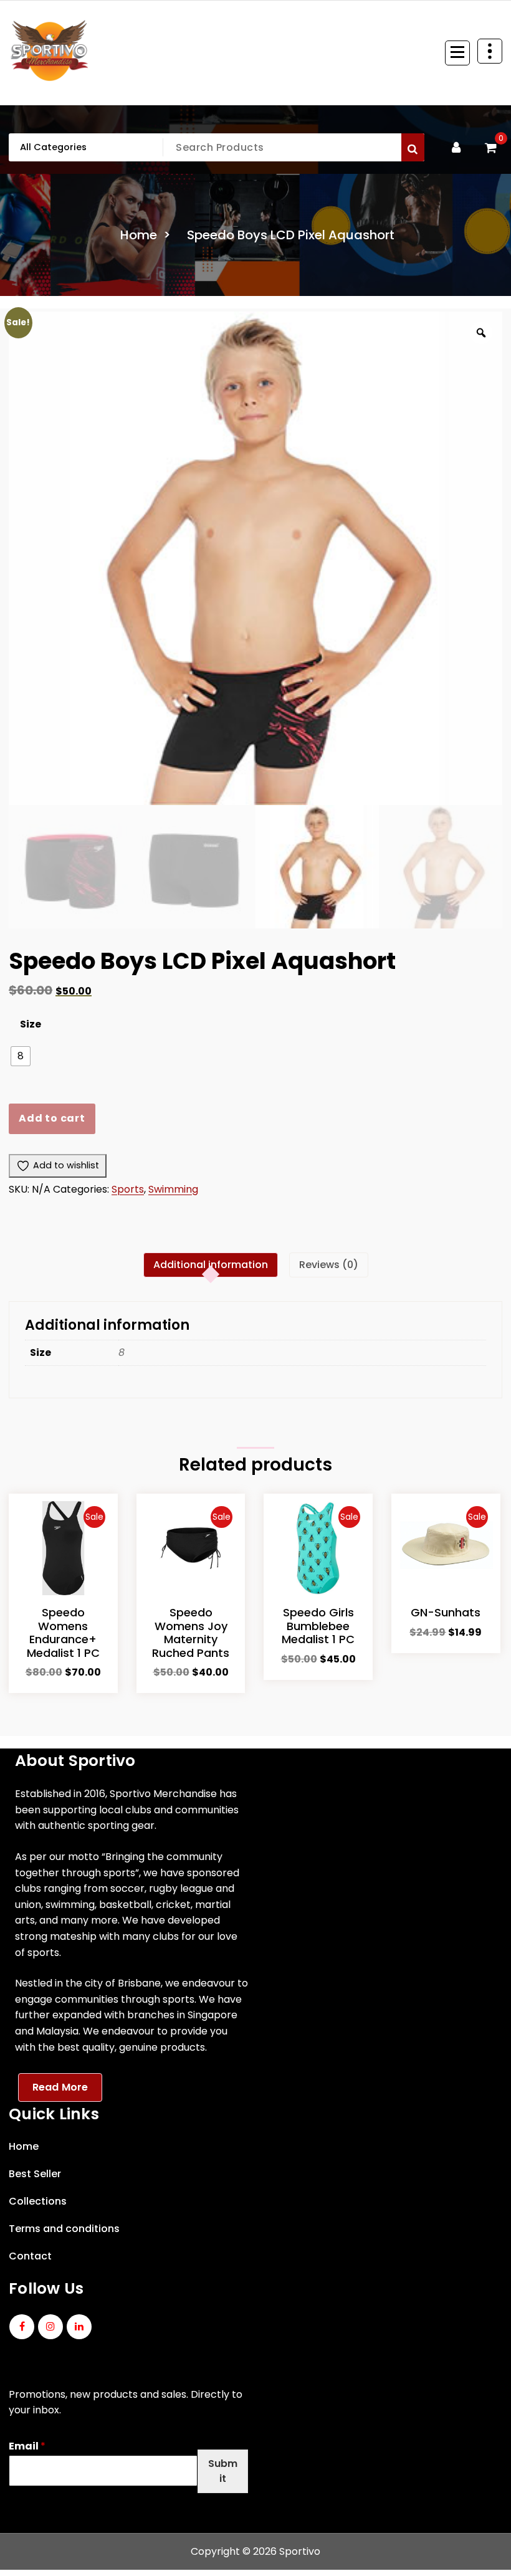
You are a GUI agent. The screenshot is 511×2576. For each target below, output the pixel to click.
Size (31, 1024)
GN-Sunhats (446, 1612)
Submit (223, 2471)
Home (139, 235)
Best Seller (35, 2174)
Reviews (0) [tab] (329, 1265)
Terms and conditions (64, 2229)
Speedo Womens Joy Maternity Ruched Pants (191, 1633)
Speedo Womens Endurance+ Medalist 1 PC (63, 1633)
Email (27, 2447)
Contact (30, 2256)
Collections (38, 2201)
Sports (128, 1189)
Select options (63, 1676)
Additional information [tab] (211, 1265)
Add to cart (52, 1118)
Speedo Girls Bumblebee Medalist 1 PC (318, 1626)
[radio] (21, 1056)
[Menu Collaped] (457, 53)
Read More (60, 2087)
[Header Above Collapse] (490, 51)
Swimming (173, 1189)
